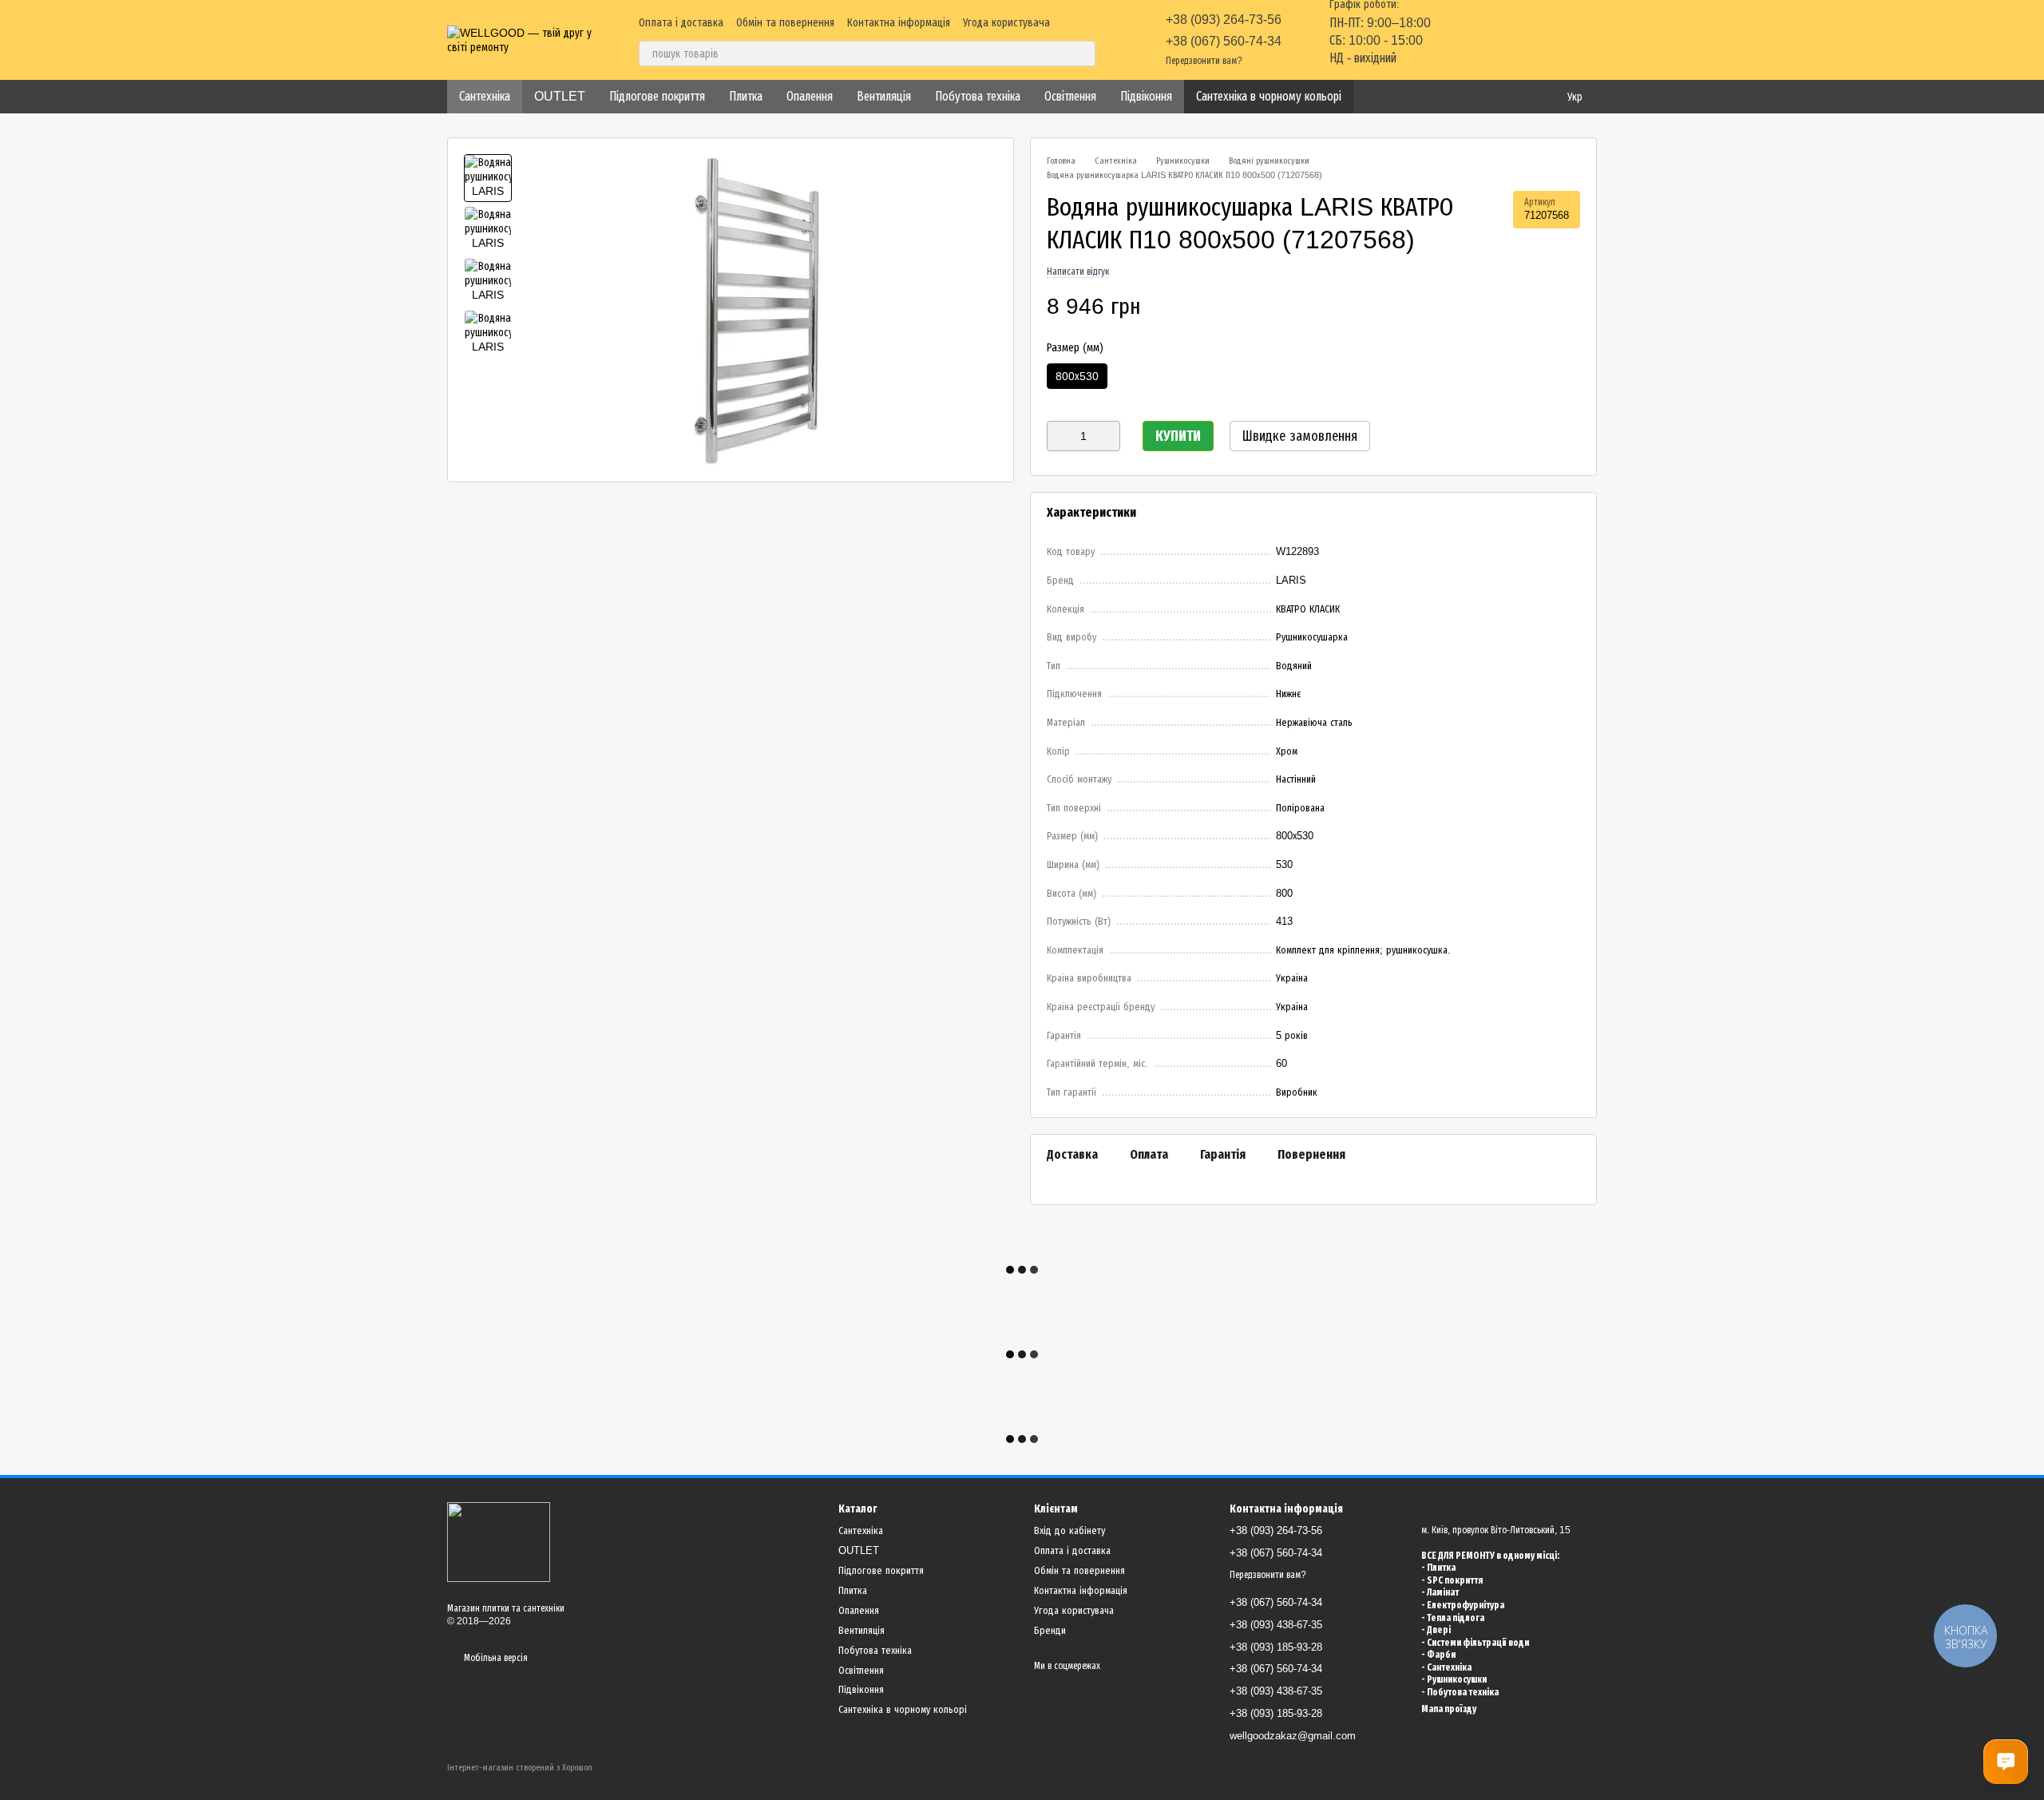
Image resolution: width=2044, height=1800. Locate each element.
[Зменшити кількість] (1059, 436)
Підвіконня (1146, 96)
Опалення (810, 96)
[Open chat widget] (2006, 1762)
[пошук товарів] (1083, 54)
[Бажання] (1501, 40)
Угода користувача (1006, 22)
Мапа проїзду (1449, 1709)
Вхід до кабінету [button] (1070, 1530)
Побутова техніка (978, 96)
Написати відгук (1078, 272)
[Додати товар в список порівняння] (1540, 307)
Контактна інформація (899, 22)
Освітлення (1070, 96)
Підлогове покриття (657, 96)
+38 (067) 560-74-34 (1224, 41)
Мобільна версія (495, 1658)
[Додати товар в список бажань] (1572, 307)
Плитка (746, 96)
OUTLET (560, 96)
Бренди (1050, 1630)
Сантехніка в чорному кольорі (1269, 96)
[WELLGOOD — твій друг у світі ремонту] (499, 1541)
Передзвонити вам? (1204, 61)
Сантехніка (485, 96)
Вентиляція (884, 96)
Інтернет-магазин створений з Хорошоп (520, 1767)
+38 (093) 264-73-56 (1224, 20)
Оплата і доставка (681, 22)
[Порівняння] (1460, 40)
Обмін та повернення (785, 22)
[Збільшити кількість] (1108, 436)
